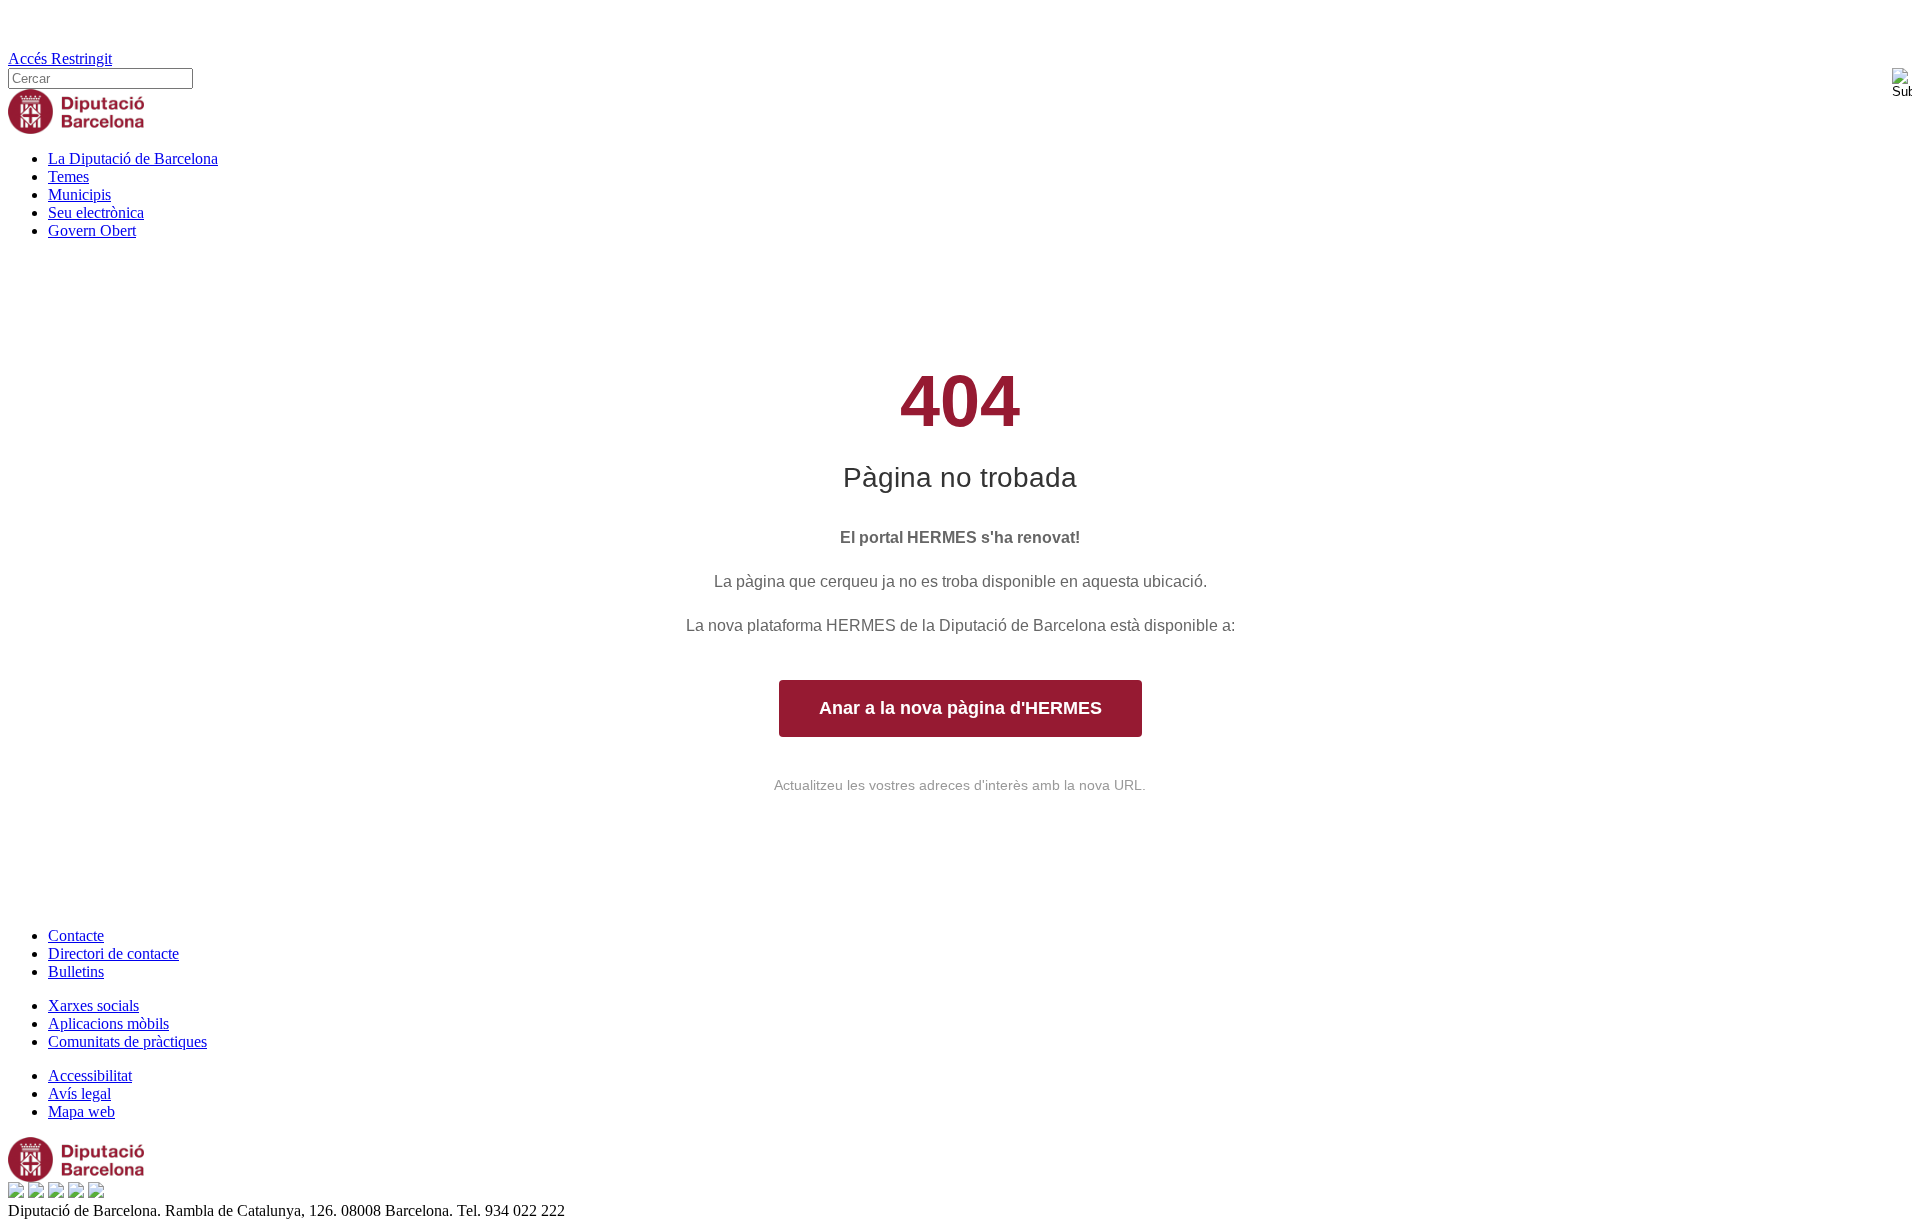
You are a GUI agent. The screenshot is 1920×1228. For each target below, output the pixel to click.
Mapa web (81, 1111)
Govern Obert (92, 230)
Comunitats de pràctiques (127, 1041)
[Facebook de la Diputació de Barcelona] (16, 1192)
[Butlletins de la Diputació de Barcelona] (96, 1192)
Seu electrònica (96, 212)
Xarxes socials (93, 1005)
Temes (68, 176)
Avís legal (79, 1093)
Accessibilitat (90, 1075)
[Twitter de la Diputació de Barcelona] (36, 1192)
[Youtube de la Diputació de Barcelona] (56, 1192)
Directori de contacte (113, 953)
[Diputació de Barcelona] (76, 128)
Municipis (79, 194)
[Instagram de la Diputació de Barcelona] (76, 1192)
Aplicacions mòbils (108, 1023)
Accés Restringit (60, 58)
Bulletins (76, 971)
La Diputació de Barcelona (133, 158)
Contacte (76, 935)
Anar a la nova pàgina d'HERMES (960, 708)
